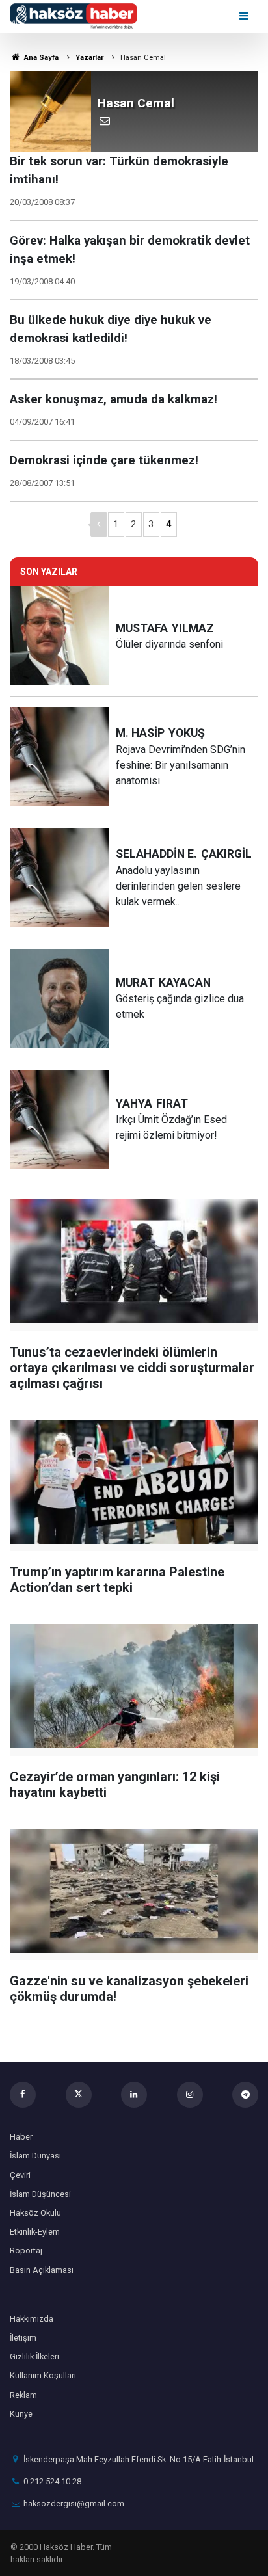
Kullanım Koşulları (43, 2375)
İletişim (23, 2338)
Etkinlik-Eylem (35, 2232)
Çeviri (20, 2175)
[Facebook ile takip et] (23, 2095)
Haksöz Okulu (35, 2213)
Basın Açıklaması (42, 2270)
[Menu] (245, 16)
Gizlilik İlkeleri (34, 2357)
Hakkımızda (32, 2319)
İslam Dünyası (35, 2156)
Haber (21, 2137)
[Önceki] (99, 524)
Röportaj (26, 2251)
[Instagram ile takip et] (190, 2095)
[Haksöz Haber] (74, 15)
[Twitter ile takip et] (79, 2095)
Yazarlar (89, 58)
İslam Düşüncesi (40, 2194)
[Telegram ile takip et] (245, 2095)
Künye (21, 2414)
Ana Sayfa (40, 58)
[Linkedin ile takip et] (134, 2095)
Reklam (23, 2395)
